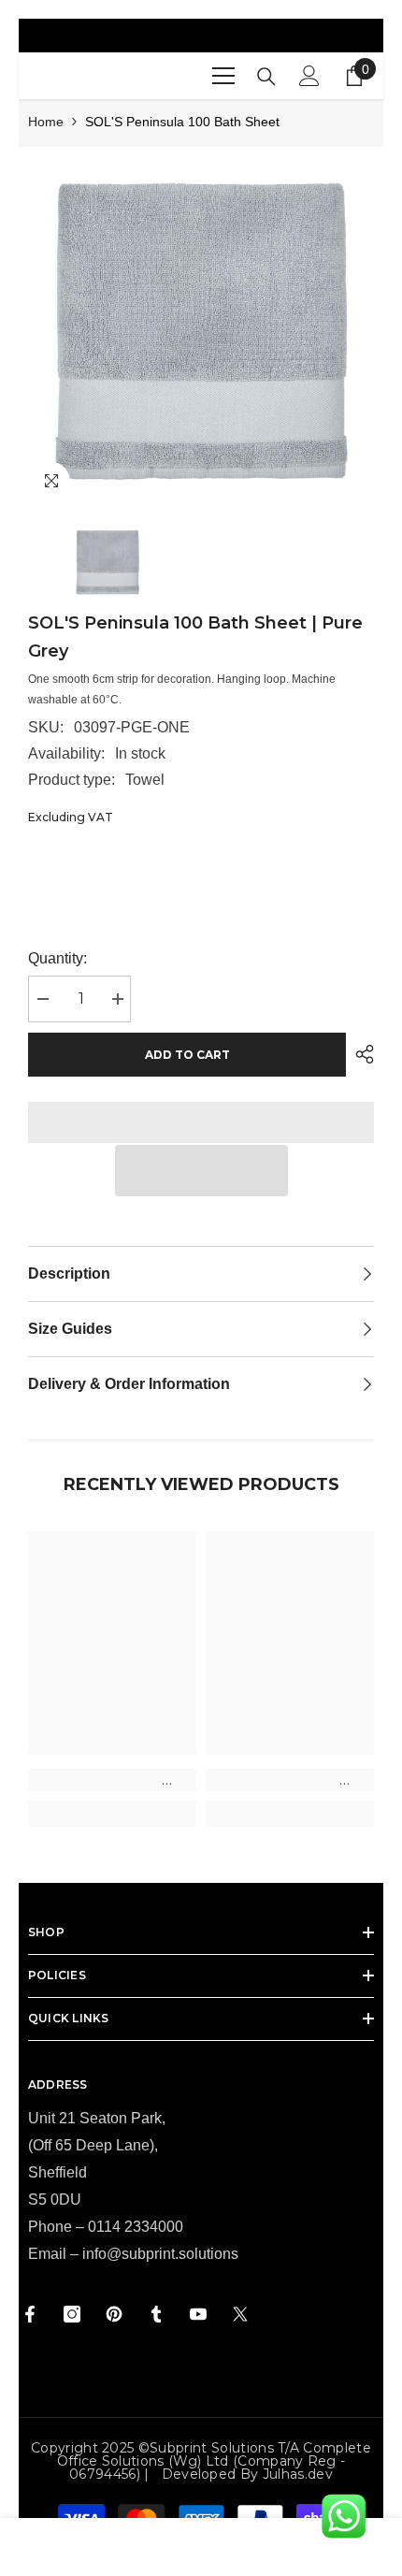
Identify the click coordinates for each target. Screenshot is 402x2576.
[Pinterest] (114, 2314)
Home (46, 122)
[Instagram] (72, 2314)
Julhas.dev (298, 2474)
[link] (112, 1780)
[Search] (266, 77)
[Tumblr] (156, 2314)
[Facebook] (30, 2314)
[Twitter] (240, 2314)
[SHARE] (360, 1054)
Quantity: (57, 958)
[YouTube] (198, 2314)
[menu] (223, 76)
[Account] (309, 76)
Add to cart (187, 1055)
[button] (201, 1171)
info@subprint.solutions (160, 2254)
